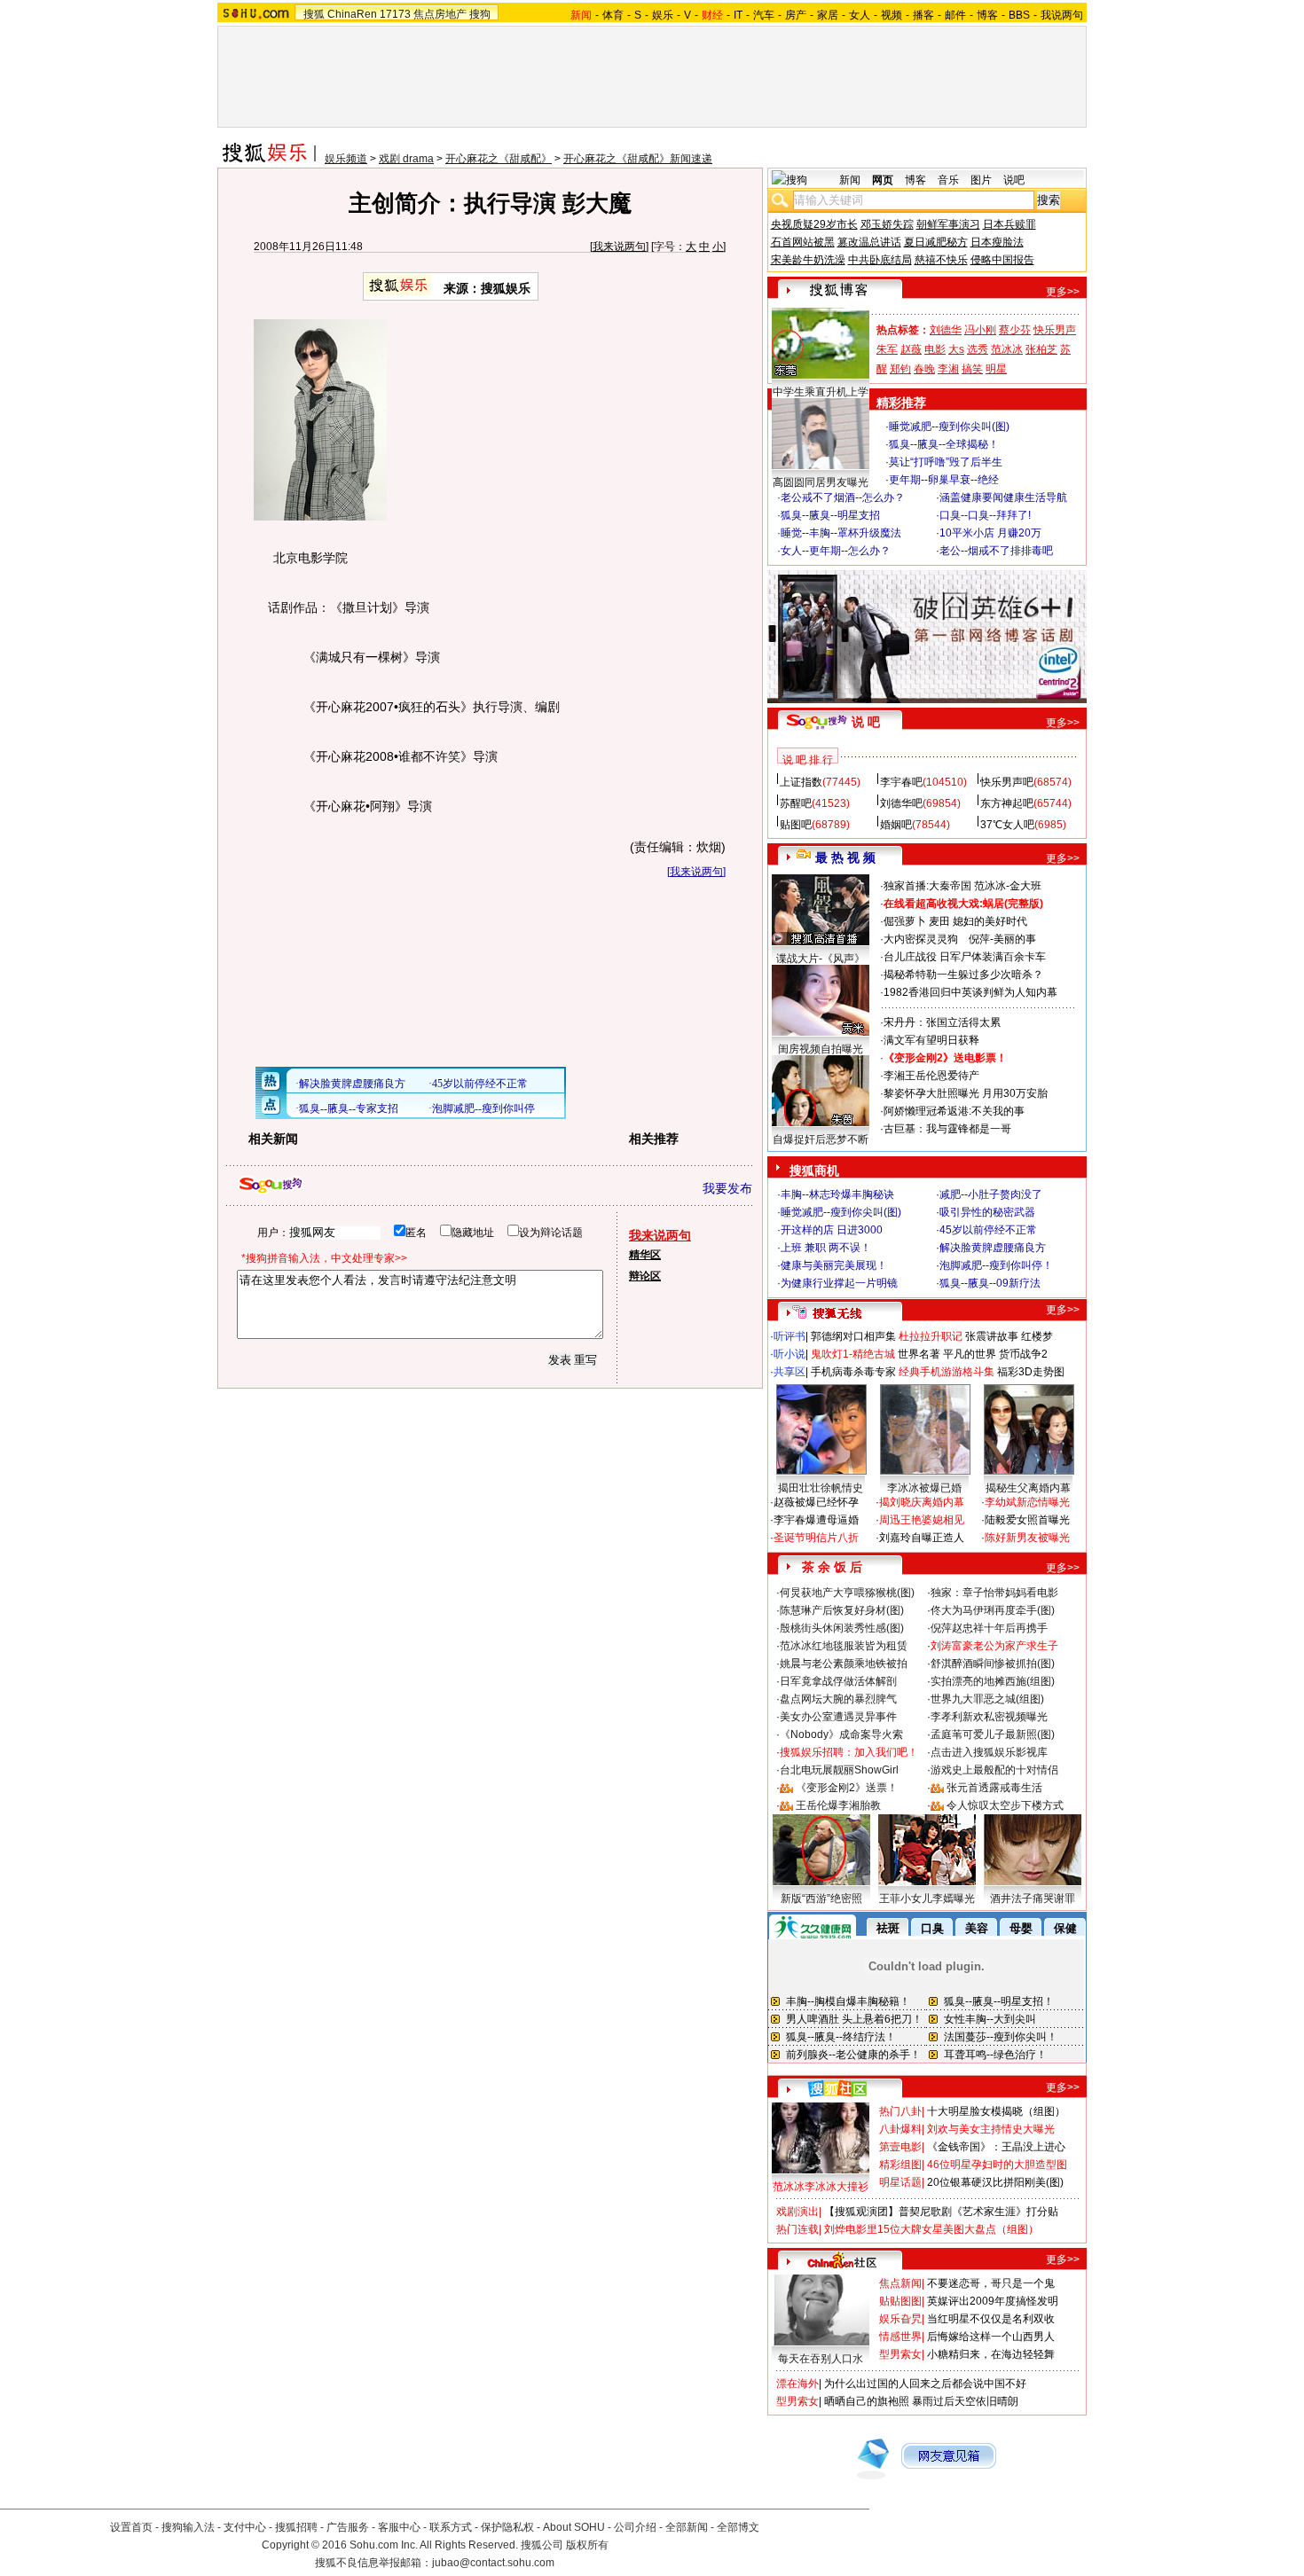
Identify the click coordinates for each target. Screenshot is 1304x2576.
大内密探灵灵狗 (921, 939)
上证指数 (801, 782)
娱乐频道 (346, 159)
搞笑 (972, 369)
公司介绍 (635, 2527)
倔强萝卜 (905, 921)
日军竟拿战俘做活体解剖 (838, 1681)
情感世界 (900, 2337)
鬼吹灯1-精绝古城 (853, 1354)
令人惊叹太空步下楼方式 (1005, 1805)
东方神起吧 (1007, 803)
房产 (796, 15)
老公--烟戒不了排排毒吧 (996, 551)
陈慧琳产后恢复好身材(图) (842, 1610)
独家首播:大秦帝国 (927, 886)
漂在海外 (797, 2384)
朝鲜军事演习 (948, 224)
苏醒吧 (796, 803)
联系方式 (451, 2527)
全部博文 (738, 2527)
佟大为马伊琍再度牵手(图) (993, 1610)
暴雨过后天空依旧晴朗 (965, 2401)
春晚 (924, 369)
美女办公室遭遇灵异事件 (838, 1717)
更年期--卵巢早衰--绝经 (944, 480)
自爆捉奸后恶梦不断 (821, 1139)
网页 (883, 180)
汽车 (764, 15)
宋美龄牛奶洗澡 (808, 260)
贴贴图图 (900, 2301)
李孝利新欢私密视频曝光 (989, 1717)
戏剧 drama (406, 159)
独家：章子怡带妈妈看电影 (994, 1593)
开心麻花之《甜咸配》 (499, 159)
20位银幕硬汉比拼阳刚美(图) (995, 2182)
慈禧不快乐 (941, 260)
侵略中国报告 (1002, 260)
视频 (892, 15)
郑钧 (900, 369)
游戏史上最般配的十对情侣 (994, 1770)
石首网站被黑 (803, 242)
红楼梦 (1037, 1336)
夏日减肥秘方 (936, 242)
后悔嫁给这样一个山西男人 (991, 2337)
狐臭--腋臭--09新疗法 (990, 1283)
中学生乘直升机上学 (821, 392)
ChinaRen (352, 14)
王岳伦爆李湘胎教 (838, 1805)
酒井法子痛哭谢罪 (1033, 1899)
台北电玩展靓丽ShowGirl (839, 1770)
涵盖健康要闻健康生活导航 (1003, 497)
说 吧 (866, 722)
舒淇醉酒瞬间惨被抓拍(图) (993, 1664)
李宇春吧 (901, 782)
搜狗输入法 (188, 2527)
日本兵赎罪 (1009, 224)
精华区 (645, 1255)
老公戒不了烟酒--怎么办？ (843, 497)
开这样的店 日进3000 (832, 1230)
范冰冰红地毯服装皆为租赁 (844, 1646)
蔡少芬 (1015, 330)
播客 (923, 15)
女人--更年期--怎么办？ (836, 551)
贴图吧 (796, 825)
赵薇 (911, 349)
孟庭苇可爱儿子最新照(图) (993, 1734)
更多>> (1063, 292)
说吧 (1014, 180)
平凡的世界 (970, 1354)
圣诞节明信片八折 (816, 1538)
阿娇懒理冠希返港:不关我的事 (954, 1111)
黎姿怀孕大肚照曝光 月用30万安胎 (966, 1093)
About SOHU (574, 2527)
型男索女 (900, 2354)
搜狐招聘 (296, 2527)
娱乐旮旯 (900, 2319)
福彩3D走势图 (1031, 1372)
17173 (395, 14)
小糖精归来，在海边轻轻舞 (991, 2354)
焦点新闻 (900, 2283)
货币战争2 (1023, 1354)
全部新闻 (687, 2527)
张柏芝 (1041, 349)
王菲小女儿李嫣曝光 (927, 1899)
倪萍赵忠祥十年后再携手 (989, 1628)
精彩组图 (900, 2165)
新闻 (850, 180)
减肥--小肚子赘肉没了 (991, 1194)
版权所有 (587, 2545)
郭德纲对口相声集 (853, 1336)
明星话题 (900, 2182)
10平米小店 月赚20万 (990, 533)
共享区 (789, 1372)
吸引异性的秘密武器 (987, 1212)
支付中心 (245, 2527)
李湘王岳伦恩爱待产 (931, 1076)
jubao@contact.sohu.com (493, 2563)
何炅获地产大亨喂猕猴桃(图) (847, 1593)
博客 (987, 15)
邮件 (955, 15)
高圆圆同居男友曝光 (821, 482)
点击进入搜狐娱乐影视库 (989, 1752)
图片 (981, 180)
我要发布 (727, 1188)
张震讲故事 (992, 1336)
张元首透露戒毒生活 (994, 1788)
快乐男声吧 (1007, 782)
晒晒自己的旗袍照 (867, 2401)
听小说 (789, 1354)
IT (738, 15)
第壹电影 (900, 2147)
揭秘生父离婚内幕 (1028, 1488)
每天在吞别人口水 (821, 2359)
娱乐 (663, 15)
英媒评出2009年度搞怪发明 (993, 2301)
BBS (1019, 15)
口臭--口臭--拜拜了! (985, 515)
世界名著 (919, 1354)
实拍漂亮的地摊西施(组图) (993, 1681)
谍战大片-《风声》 (821, 959)
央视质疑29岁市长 (814, 224)
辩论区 (645, 1276)
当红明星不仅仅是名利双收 (991, 2319)
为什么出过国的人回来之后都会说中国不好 (925, 2384)
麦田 (939, 921)
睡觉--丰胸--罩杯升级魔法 (841, 533)
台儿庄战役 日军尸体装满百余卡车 (965, 957)
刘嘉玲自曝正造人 (922, 1538)
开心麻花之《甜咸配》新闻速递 (638, 159)
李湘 (948, 369)
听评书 (789, 1336)
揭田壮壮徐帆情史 (821, 1488)
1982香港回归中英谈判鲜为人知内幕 (970, 992)
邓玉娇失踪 (887, 224)
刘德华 (946, 330)
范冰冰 (1007, 349)
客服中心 (399, 2527)
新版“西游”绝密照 (821, 1899)
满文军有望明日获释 (931, 1040)
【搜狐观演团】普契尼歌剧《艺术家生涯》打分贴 (941, 2212)
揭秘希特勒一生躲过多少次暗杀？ (963, 975)
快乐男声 (1055, 330)
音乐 (948, 180)
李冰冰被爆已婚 (924, 1488)
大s (956, 349)
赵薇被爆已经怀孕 (816, 1502)
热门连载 (797, 2229)
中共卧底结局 (880, 260)
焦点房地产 (440, 14)
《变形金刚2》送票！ (847, 1788)
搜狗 (480, 14)
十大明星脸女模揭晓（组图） (996, 2111)
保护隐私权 (507, 2527)
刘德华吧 (901, 803)
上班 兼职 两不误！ (826, 1248)
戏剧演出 (797, 2212)
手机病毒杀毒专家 (853, 1372)
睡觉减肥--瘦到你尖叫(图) (949, 427)
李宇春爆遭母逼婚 (816, 1520)
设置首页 (131, 2527)
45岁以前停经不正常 (988, 1230)
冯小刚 (980, 330)
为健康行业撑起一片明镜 (839, 1283)
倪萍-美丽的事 (1002, 939)
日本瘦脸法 (997, 242)
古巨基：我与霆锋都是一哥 (947, 1129)
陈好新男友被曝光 (1027, 1538)
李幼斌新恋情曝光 (1027, 1502)
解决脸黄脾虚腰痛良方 (993, 1248)
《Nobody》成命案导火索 (841, 1734)
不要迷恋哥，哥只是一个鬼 (991, 2283)
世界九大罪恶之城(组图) (987, 1699)
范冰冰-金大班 (1008, 886)
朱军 (887, 349)
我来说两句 (619, 247)
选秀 (978, 349)
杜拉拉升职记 (931, 1336)
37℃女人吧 (1007, 825)
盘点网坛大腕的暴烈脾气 (838, 1699)
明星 (996, 369)
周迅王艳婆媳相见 (922, 1520)
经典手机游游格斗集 (947, 1372)
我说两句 (1062, 15)
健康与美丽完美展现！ (834, 1265)
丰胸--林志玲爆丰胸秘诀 (837, 1194)
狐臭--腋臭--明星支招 (830, 515)
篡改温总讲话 (869, 242)
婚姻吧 (896, 825)
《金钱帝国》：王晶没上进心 (996, 2147)
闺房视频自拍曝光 (821, 1049)
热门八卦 (900, 2111)
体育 (613, 15)
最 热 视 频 (845, 857)
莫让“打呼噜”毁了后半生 (946, 462)
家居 (828, 15)
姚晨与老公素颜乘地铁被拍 (844, 1664)
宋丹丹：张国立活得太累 (942, 1022)
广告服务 (348, 2527)
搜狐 (314, 14)
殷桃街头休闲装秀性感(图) (842, 1628)
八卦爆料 (900, 2129)
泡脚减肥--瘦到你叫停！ (996, 1265)
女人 (860, 15)
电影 (935, 349)
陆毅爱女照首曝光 (1027, 1520)
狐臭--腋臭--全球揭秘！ (944, 444)
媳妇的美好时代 (990, 921)
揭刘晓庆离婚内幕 (922, 1502)
